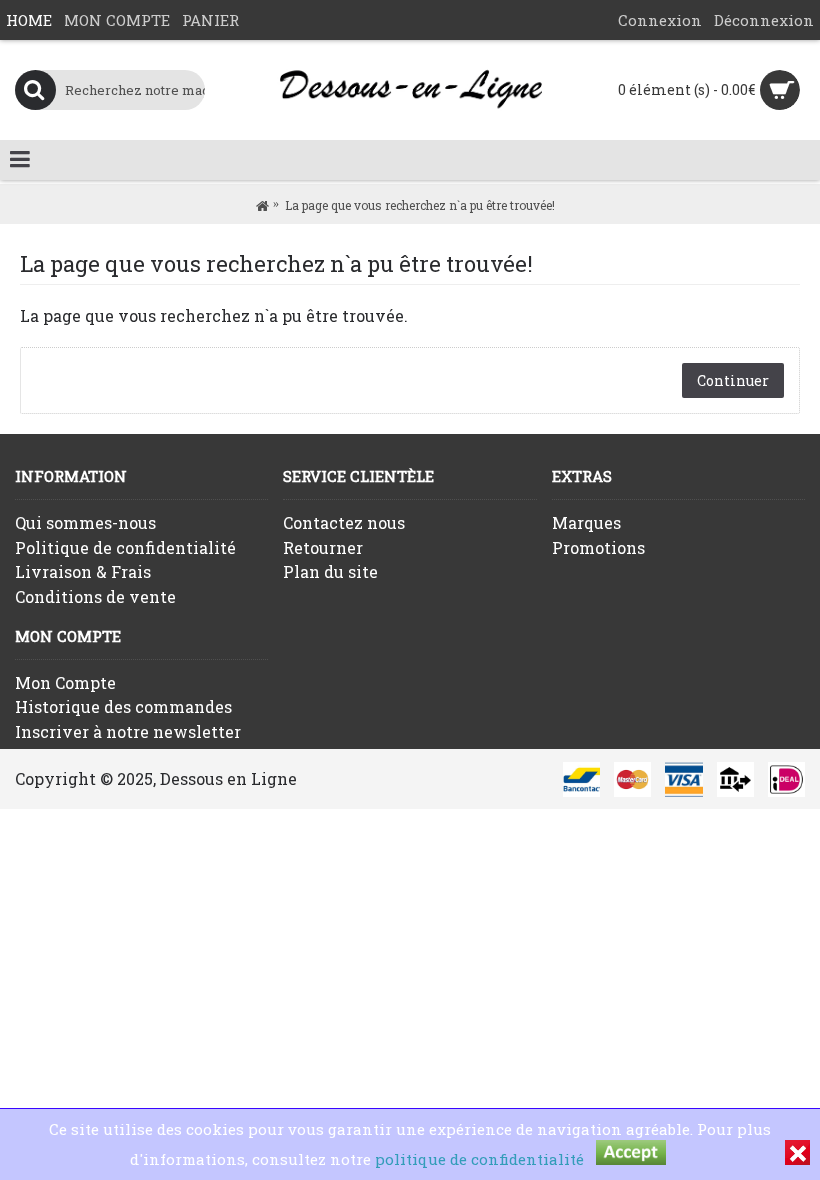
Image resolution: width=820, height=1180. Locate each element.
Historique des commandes (123, 706)
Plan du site (330, 571)
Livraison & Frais (83, 571)
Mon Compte (65, 682)
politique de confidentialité (479, 1159)
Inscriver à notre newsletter (128, 731)
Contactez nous (344, 522)
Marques (586, 522)
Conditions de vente (95, 596)
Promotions (598, 547)
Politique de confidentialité (125, 547)
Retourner (323, 547)
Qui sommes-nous (85, 522)
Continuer (733, 380)
